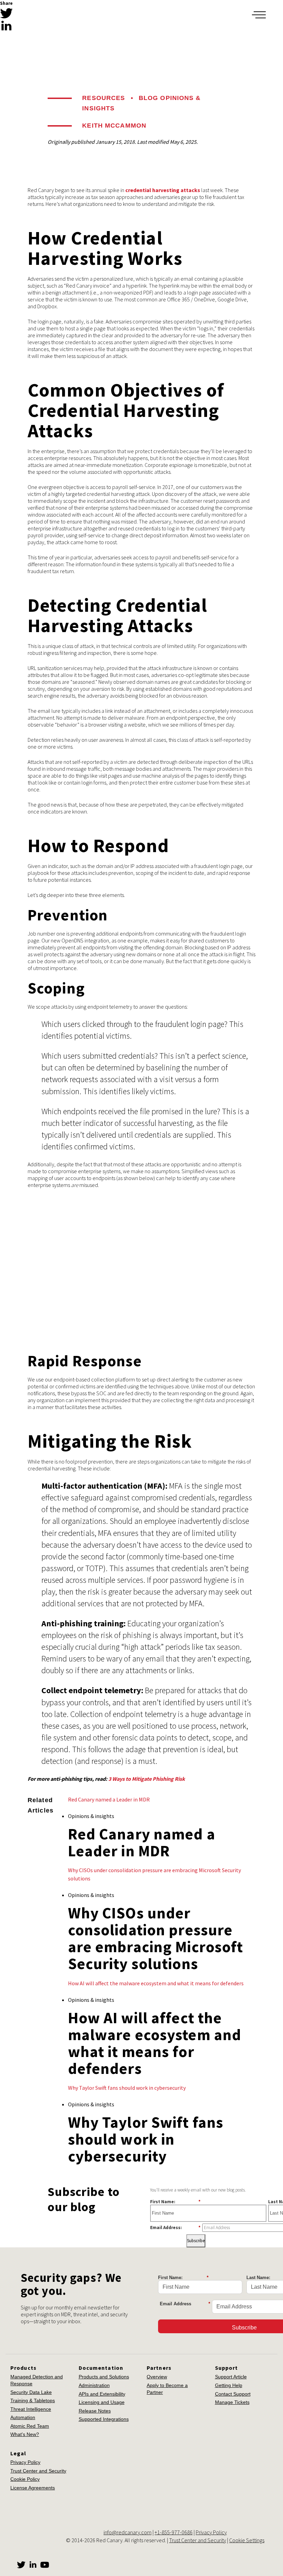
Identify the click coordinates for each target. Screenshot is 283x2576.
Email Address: (175, 2227)
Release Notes (95, 2411)
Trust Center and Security (38, 2471)
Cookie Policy (25, 2479)
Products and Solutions (104, 2377)
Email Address (185, 2304)
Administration (94, 2385)
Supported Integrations (104, 2419)
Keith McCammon (114, 126)
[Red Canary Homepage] (47, 15)
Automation (23, 2417)
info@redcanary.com (128, 2532)
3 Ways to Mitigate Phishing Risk (147, 1779)
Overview (157, 2377)
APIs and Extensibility (102, 2394)
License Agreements (33, 2488)
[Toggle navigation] (259, 15)
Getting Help (229, 2385)
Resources (104, 98)
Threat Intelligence (31, 2409)
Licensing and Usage (102, 2402)
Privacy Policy (25, 2462)
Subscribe (196, 2241)
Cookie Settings (247, 2540)
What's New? (25, 2434)
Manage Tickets (232, 2402)
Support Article (231, 2377)
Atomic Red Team (30, 2426)
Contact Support (233, 2394)
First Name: (175, 2201)
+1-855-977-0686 (174, 2532)
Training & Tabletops (33, 2400)
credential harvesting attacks (163, 190)
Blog (148, 98)
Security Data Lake (31, 2392)
